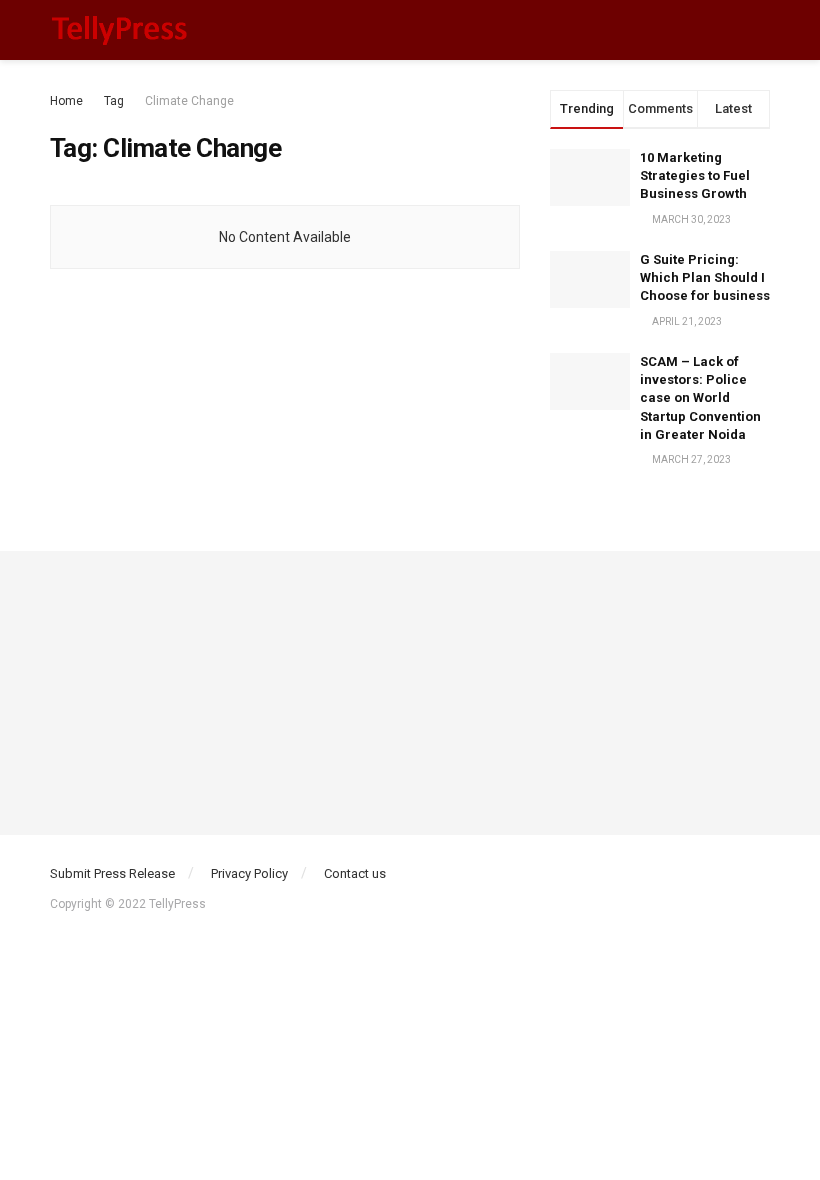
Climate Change (189, 101)
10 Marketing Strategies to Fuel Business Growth (695, 175)
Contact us (355, 873)
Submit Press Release (112, 873)
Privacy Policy (249, 873)
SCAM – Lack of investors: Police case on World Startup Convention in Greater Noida (700, 398)
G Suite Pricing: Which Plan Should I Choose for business (705, 277)
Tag (114, 101)
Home (66, 101)
